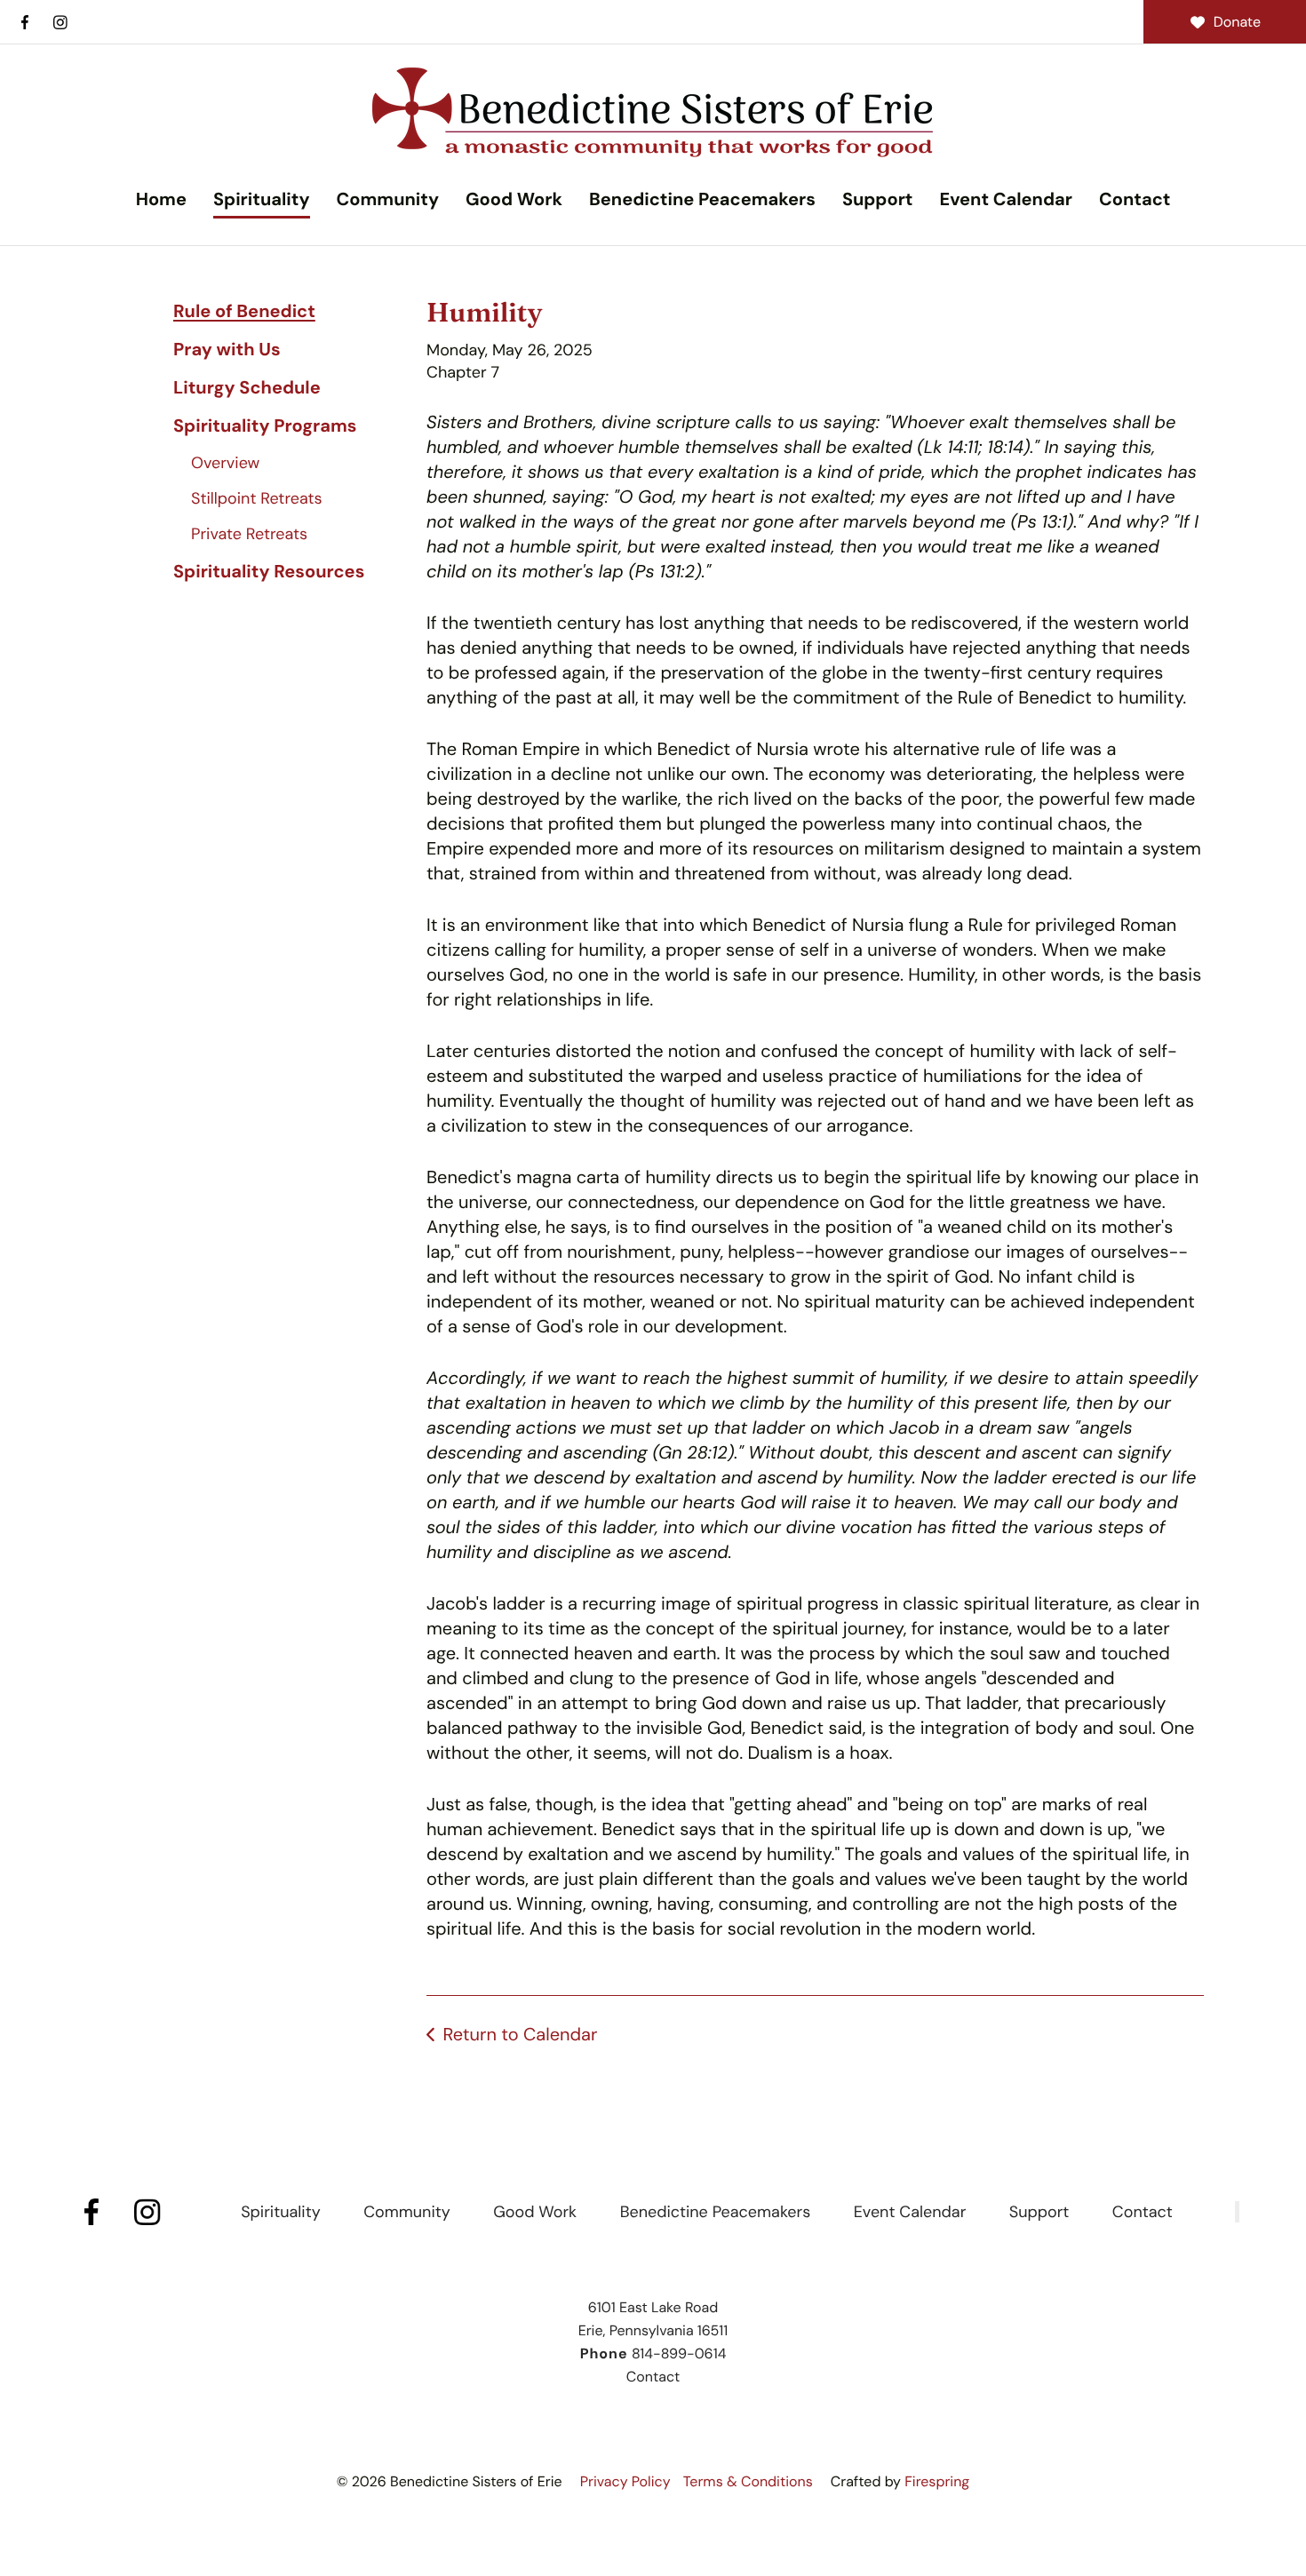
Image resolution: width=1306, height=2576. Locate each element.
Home (161, 200)
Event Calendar (1005, 200)
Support (878, 200)
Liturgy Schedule (247, 388)
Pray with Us (227, 350)
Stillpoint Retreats (257, 498)
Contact (1135, 200)
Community (388, 200)
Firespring (937, 2481)
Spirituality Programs (265, 426)
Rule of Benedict (244, 312)
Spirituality (262, 200)
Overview (225, 463)
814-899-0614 (679, 2353)
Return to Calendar (520, 2035)
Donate (1237, 22)
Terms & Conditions (748, 2481)
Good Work (514, 200)
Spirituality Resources (269, 572)
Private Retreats (249, 534)
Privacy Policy (625, 2481)
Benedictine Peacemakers (702, 200)
